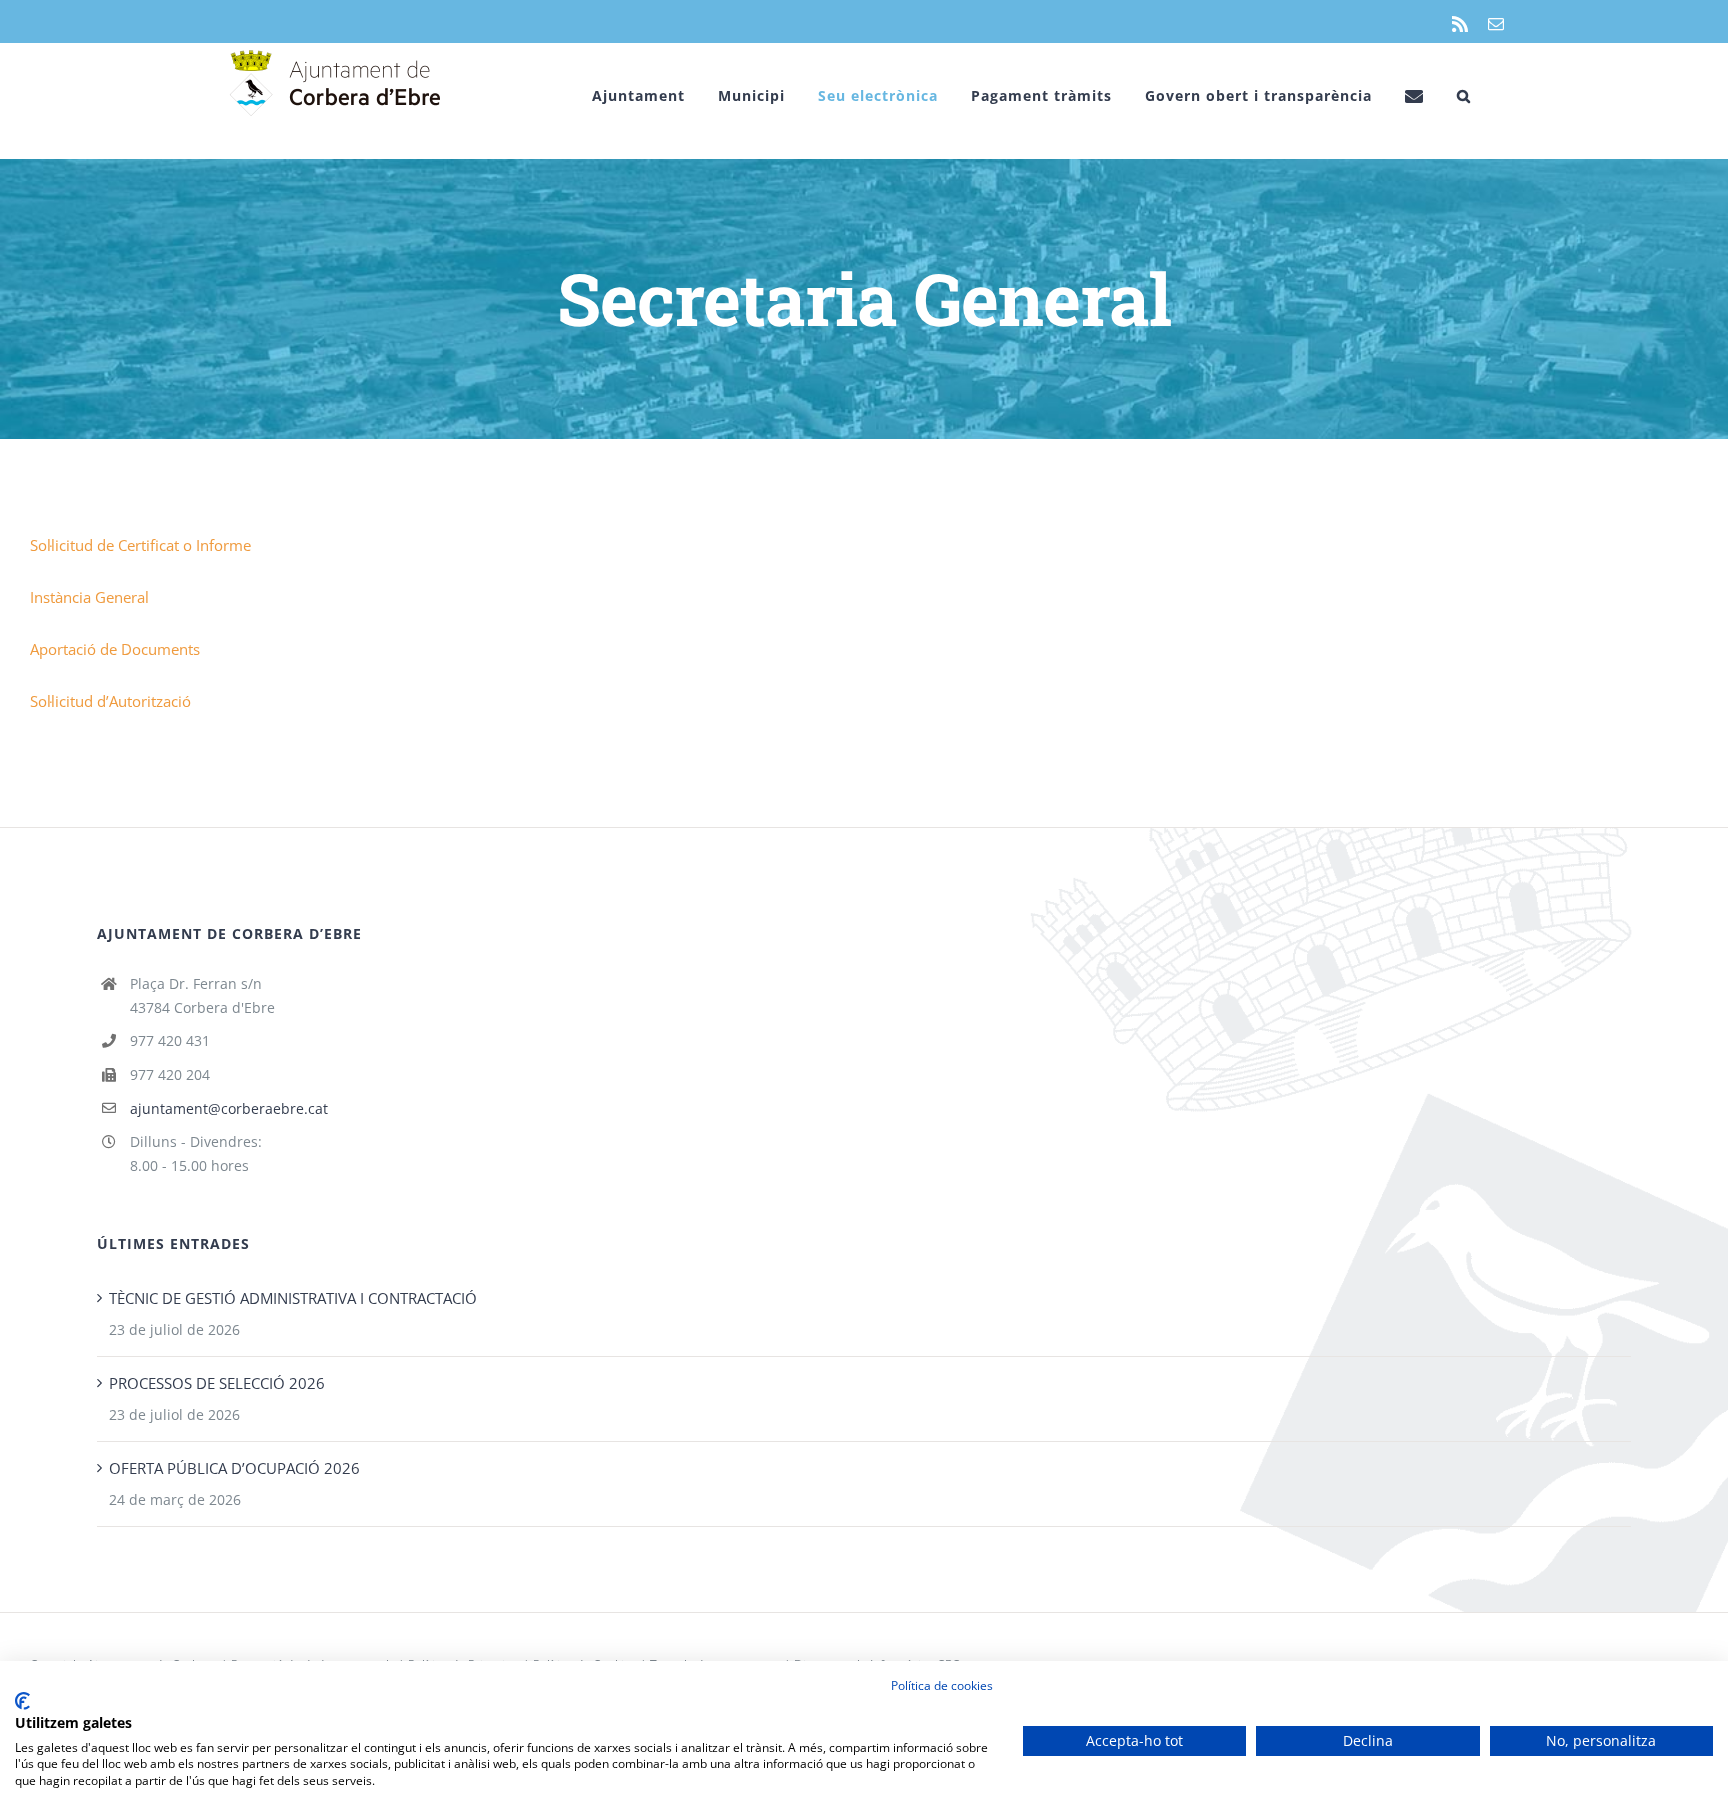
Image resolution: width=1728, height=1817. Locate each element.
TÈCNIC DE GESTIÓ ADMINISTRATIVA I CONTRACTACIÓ (293, 1298)
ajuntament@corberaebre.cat (229, 1108)
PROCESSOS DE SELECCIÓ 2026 (217, 1383)
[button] (1464, 96)
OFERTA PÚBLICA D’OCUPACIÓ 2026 (234, 1468)
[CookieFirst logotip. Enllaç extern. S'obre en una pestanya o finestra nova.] (22, 1701)
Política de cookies (942, 1685)
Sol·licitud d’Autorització (110, 701)
